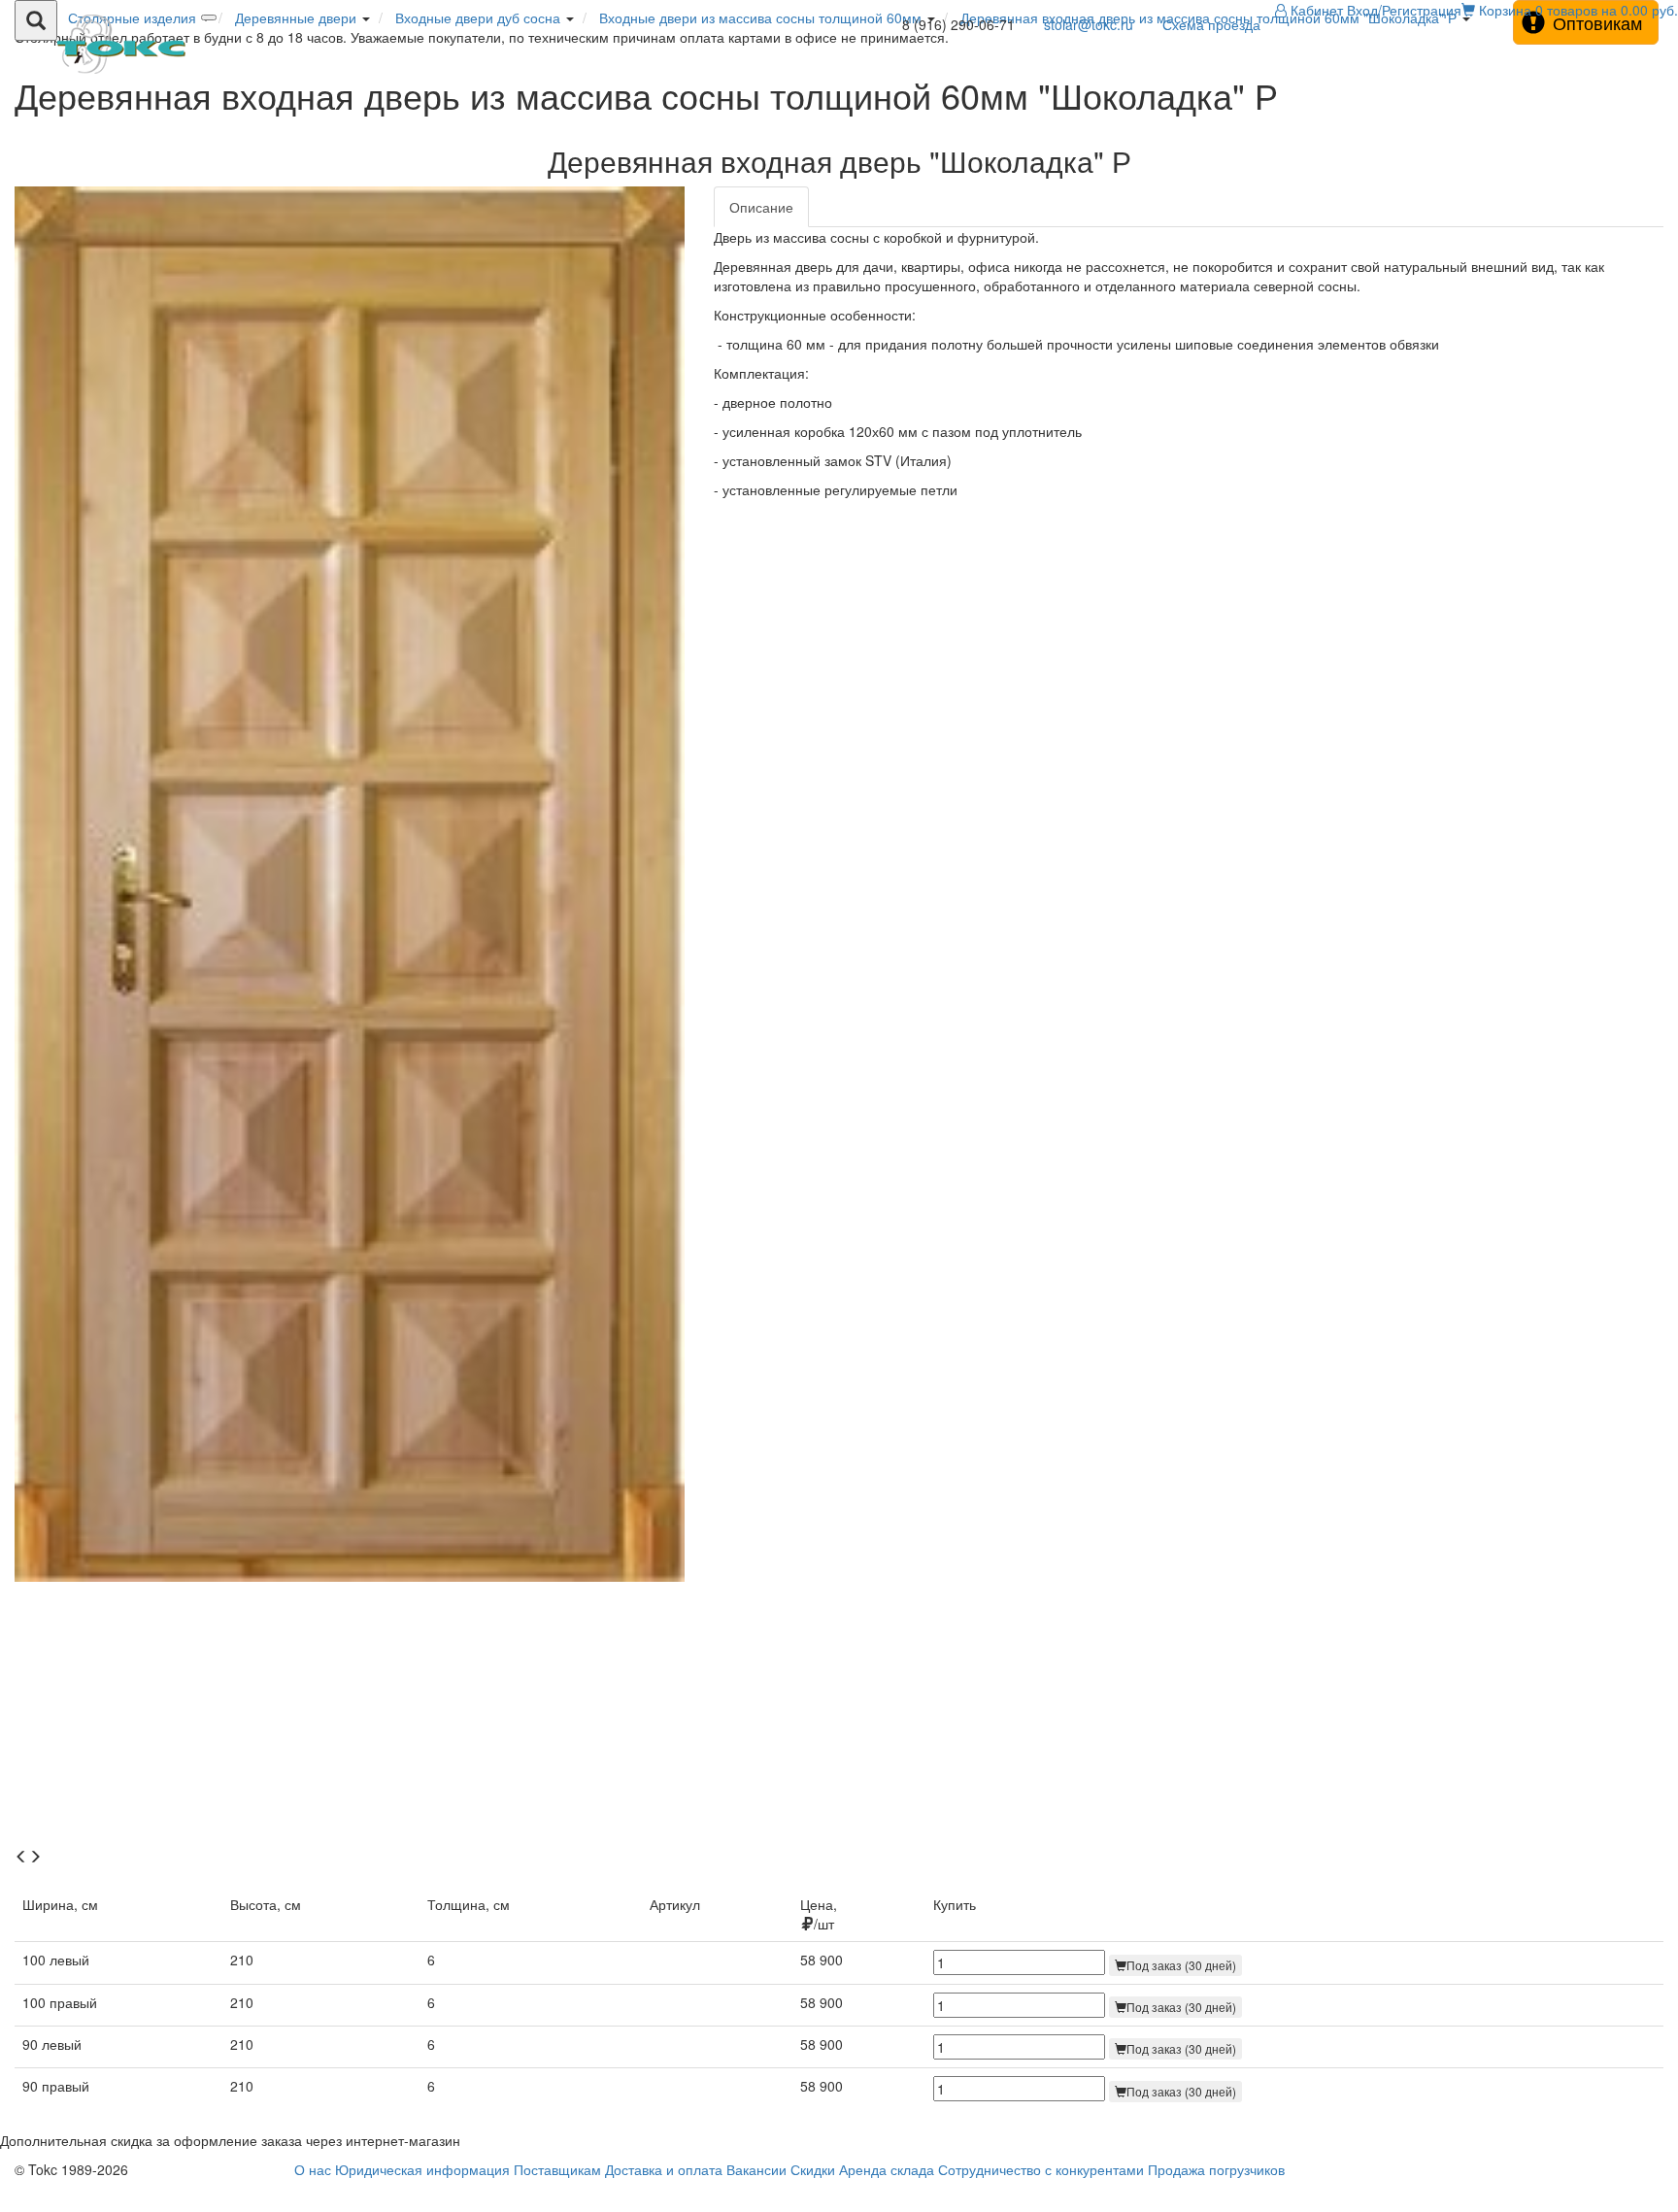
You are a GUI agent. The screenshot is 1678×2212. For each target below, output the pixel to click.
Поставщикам (557, 2169)
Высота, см (266, 1904)
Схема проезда (1211, 24)
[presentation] (21, 1857)
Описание (761, 207)
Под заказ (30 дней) (1181, 1965)
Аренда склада (887, 2169)
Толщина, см (469, 1904)
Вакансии (756, 2169)
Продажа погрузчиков (1216, 2169)
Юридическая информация (422, 2169)
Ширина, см (60, 1904)
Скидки (813, 2169)
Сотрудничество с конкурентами (1041, 2169)
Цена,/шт (819, 1914)
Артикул (675, 1904)
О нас (313, 2169)
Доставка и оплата (664, 2169)
